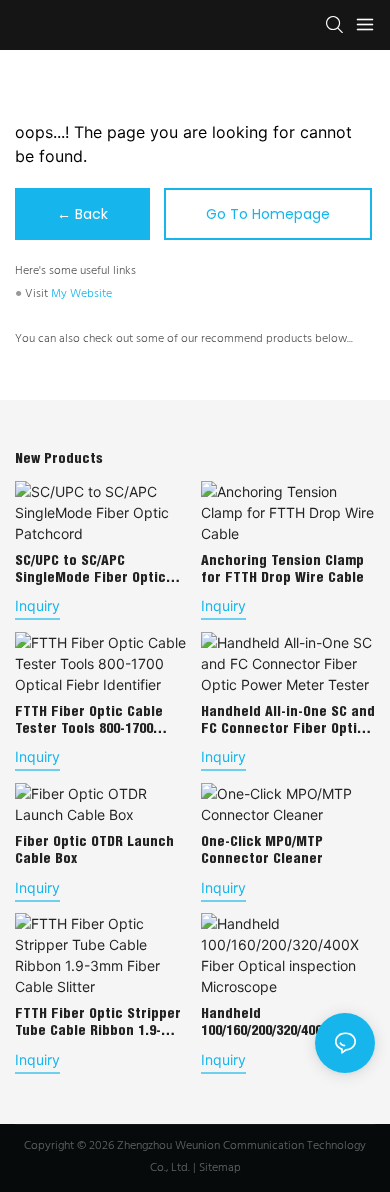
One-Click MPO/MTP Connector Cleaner (262, 850)
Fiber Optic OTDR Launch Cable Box (94, 850)
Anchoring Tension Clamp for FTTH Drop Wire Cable (282, 569)
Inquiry (37, 605)
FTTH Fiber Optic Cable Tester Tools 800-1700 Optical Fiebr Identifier (90, 720)
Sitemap (220, 1168)
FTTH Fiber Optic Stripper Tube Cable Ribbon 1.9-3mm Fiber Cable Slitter (98, 1022)
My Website (81, 294)
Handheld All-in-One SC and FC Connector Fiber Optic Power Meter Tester (288, 720)
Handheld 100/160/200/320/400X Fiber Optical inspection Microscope (284, 1022)
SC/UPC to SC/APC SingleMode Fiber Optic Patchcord (90, 569)
